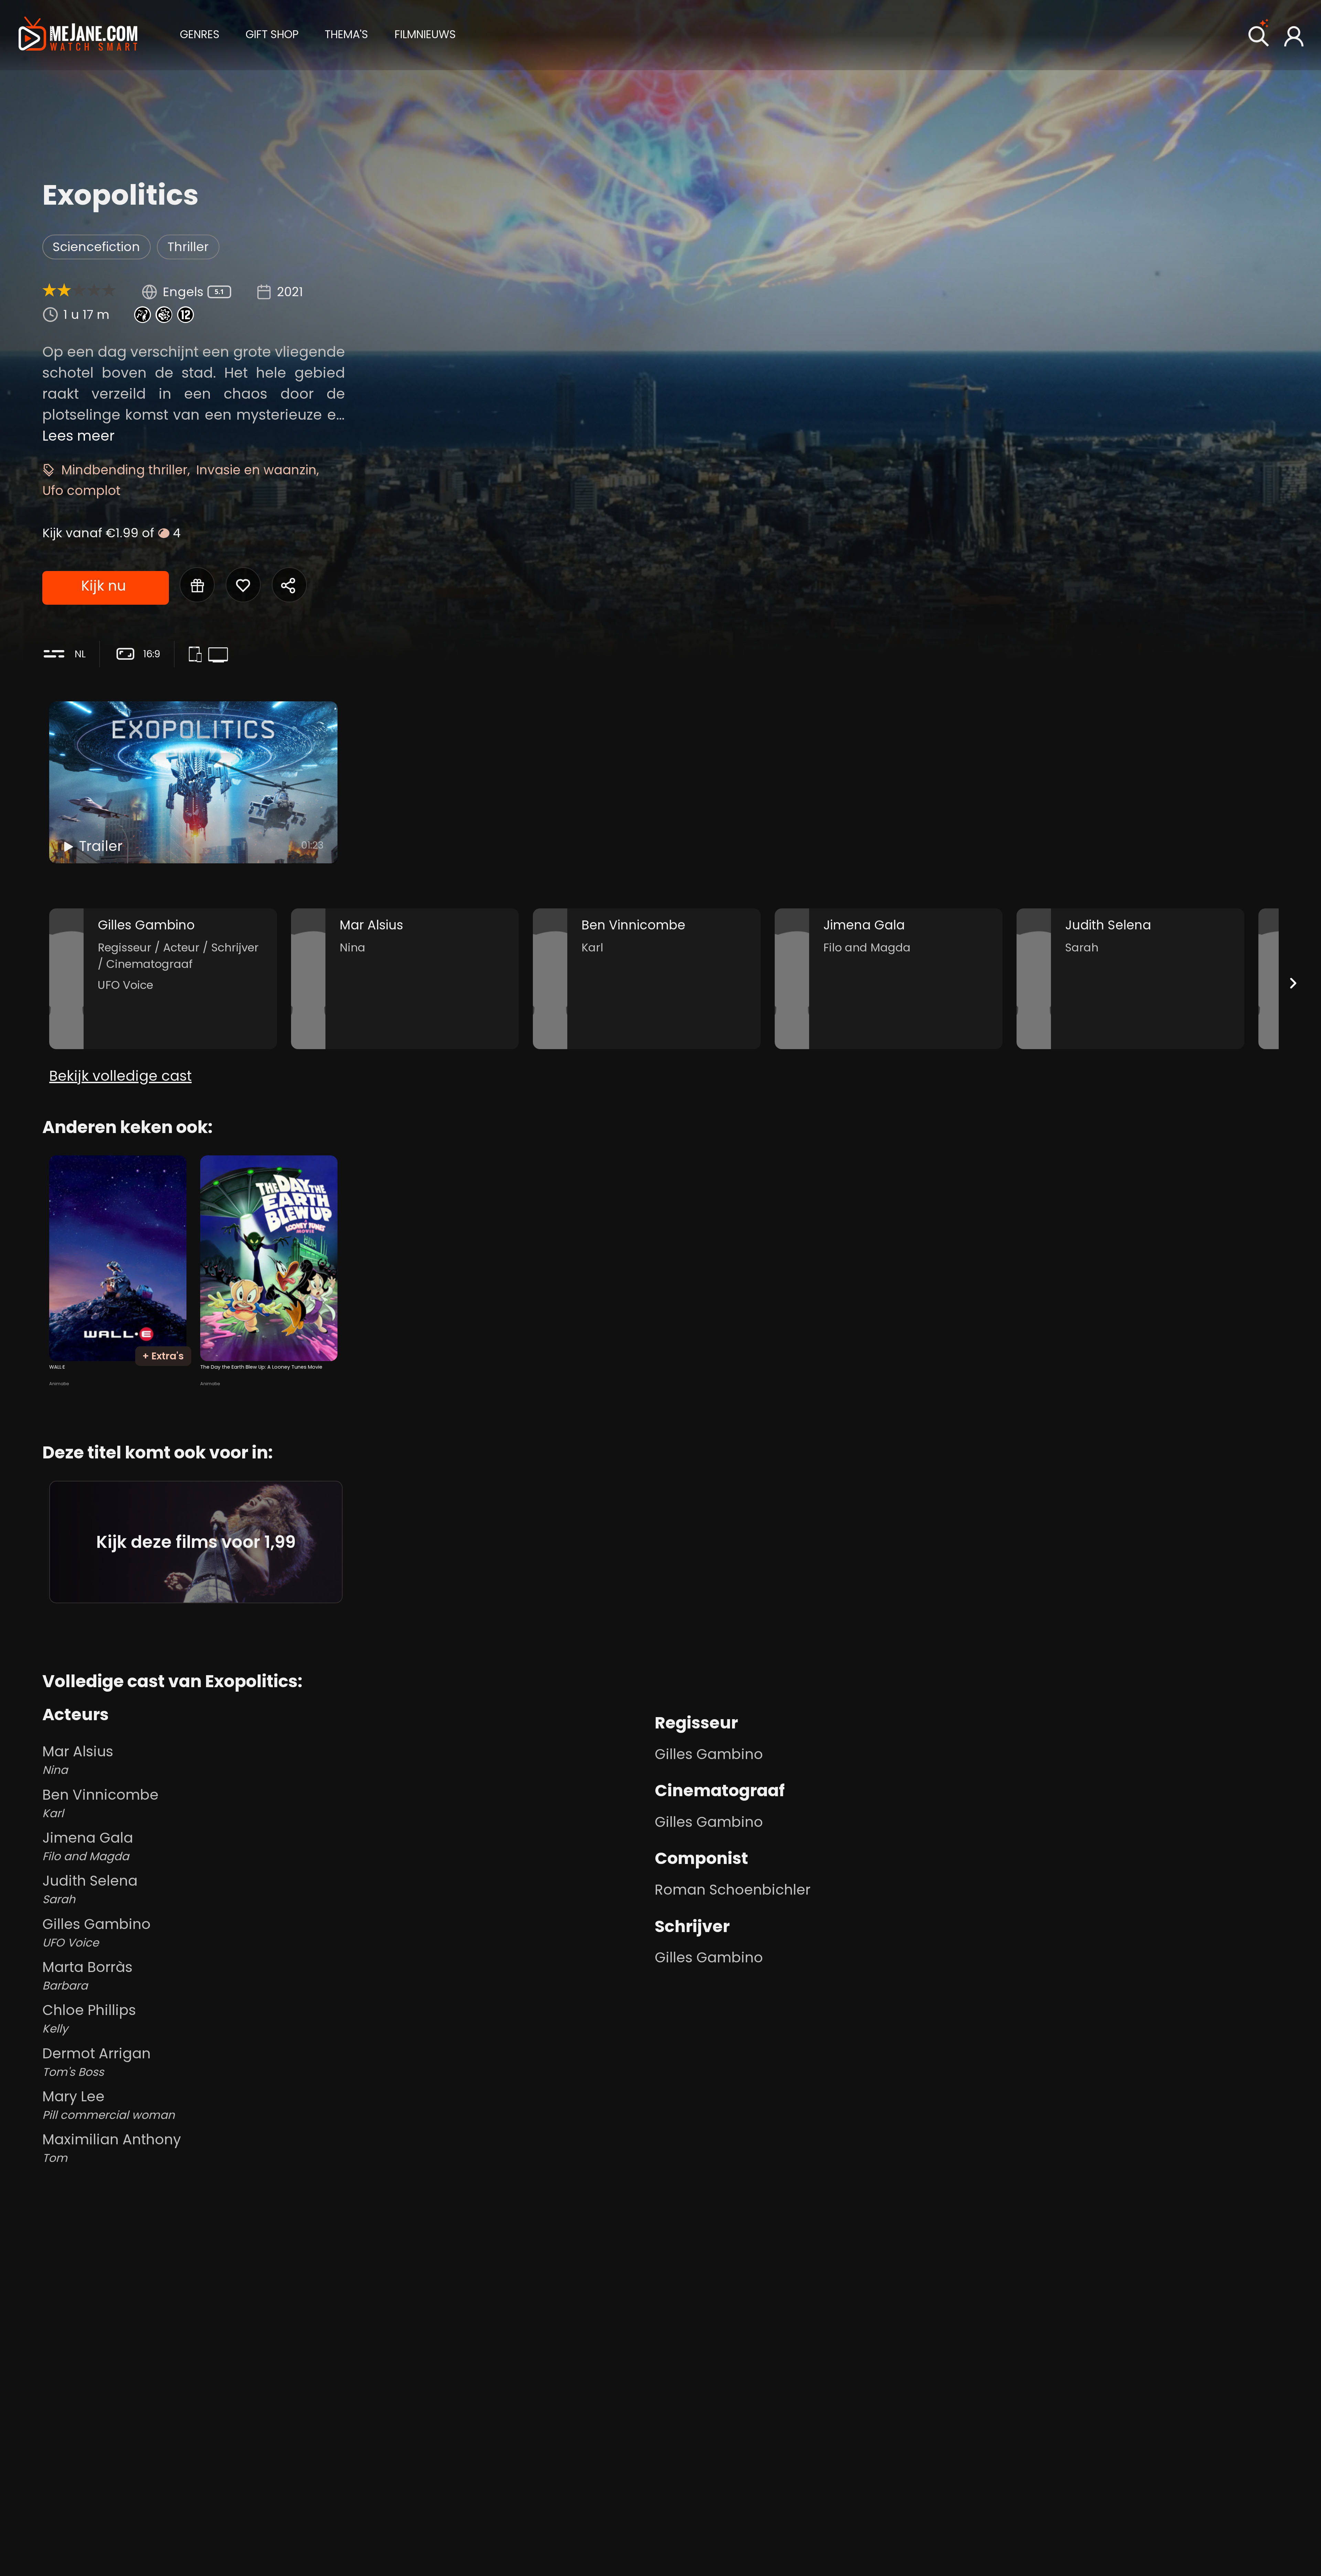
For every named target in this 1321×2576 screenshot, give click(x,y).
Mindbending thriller (124, 470)
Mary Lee (109, 2105)
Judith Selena (90, 1889)
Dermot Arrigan (96, 2062)
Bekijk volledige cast (120, 1076)
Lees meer (78, 436)
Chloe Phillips (89, 2018)
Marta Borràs (87, 1975)
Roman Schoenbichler (733, 1890)
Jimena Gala (88, 1846)
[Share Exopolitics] (289, 585)
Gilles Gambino (96, 1932)
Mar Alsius (78, 1760)
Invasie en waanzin (256, 470)
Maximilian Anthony (112, 2148)
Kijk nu (104, 586)
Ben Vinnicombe (100, 1803)
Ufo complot (81, 491)
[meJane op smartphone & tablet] (198, 656)
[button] (200, 34)
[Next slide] (1293, 983)
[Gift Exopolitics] (197, 585)
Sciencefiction (96, 247)
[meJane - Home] (78, 35)
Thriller (188, 247)
